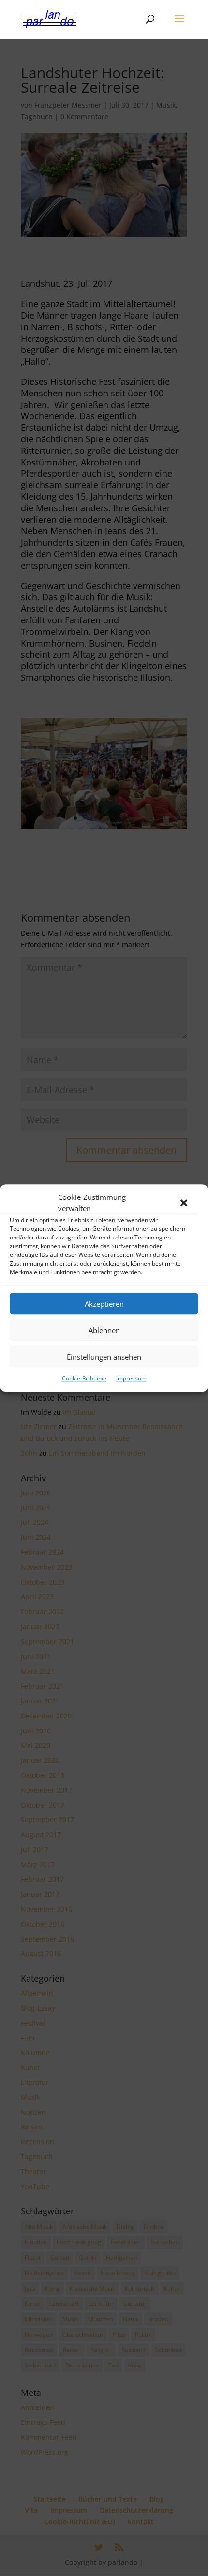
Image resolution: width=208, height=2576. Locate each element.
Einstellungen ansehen (104, 1357)
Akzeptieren (104, 1304)
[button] (184, 1203)
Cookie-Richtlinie (84, 1378)
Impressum (131, 1378)
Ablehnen (104, 1330)
